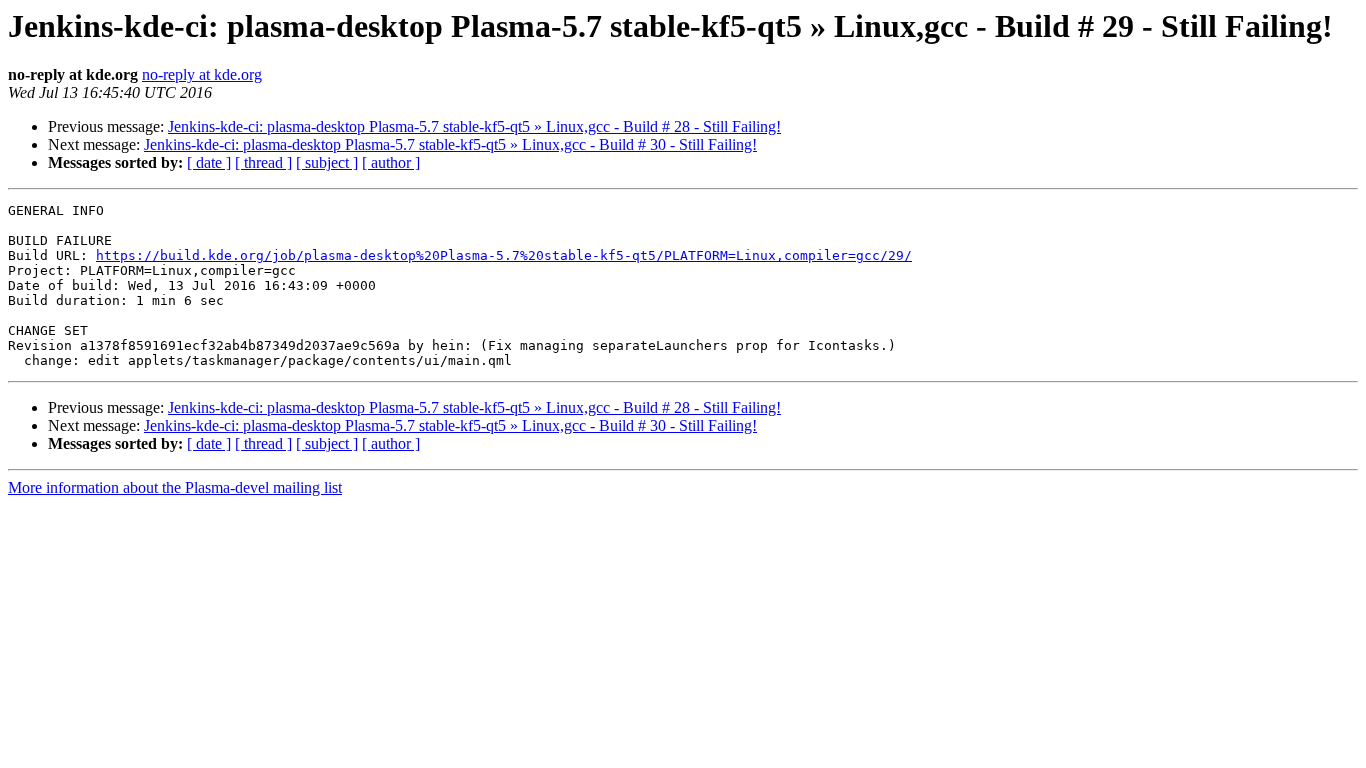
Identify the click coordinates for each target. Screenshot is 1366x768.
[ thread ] (263, 162)
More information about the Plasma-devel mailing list (175, 487)
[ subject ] (327, 162)
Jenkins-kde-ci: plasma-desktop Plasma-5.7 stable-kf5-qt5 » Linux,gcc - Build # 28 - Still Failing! (474, 126)
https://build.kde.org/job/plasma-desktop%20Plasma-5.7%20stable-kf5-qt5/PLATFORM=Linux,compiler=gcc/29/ (504, 255)
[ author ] (391, 162)
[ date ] (209, 162)
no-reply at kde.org (202, 74)
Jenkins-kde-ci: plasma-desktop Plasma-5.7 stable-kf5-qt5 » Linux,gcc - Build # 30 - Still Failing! (450, 144)
